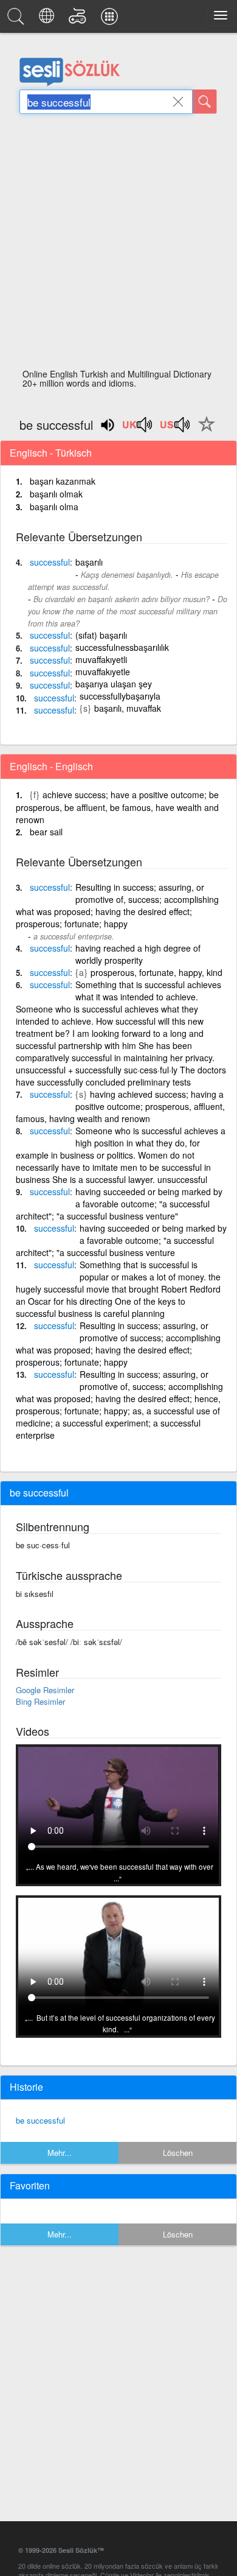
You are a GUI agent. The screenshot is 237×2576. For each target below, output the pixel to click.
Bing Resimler (40, 1701)
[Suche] (205, 102)
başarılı (89, 562)
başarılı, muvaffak (128, 708)
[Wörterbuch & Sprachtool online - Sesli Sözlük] (18, 19)
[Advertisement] (118, 245)
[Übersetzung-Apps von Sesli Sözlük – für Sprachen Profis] (111, 19)
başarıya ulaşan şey (114, 684)
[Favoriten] (204, 431)
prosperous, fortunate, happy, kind (156, 972)
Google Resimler (45, 1690)
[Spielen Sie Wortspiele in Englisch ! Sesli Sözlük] (79, 19)
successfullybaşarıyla (120, 696)
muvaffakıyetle (103, 672)
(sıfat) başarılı (101, 635)
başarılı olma (54, 507)
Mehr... (60, 2153)
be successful (40, 2120)
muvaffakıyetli (101, 659)
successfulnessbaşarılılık (122, 647)
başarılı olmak (56, 494)
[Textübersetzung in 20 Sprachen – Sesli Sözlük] (48, 19)
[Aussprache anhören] (138, 429)
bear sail (46, 832)
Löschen (178, 2153)
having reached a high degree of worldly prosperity (138, 954)
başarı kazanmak (63, 481)
